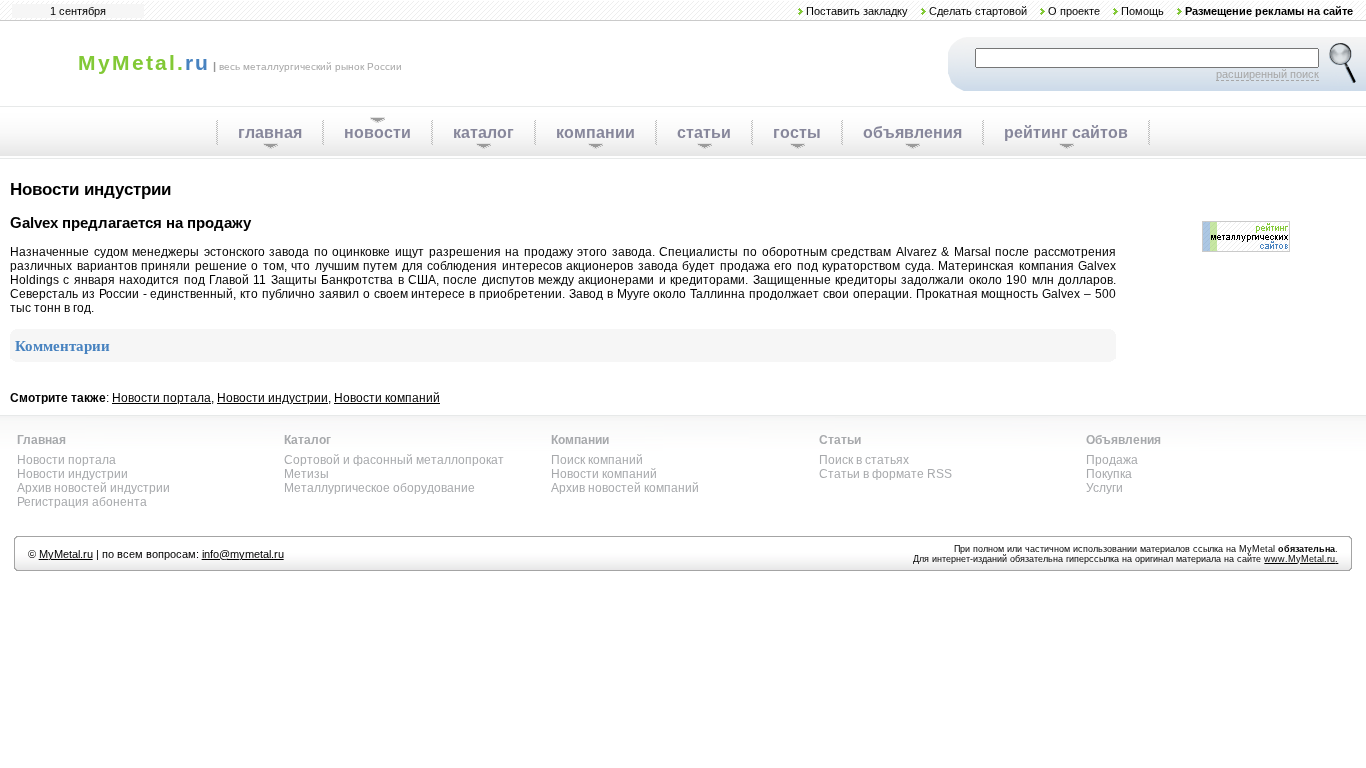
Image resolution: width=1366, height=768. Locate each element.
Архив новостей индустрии (93, 488)
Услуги (1104, 488)
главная (270, 132)
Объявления (1123, 440)
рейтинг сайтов (1066, 132)
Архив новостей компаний (625, 488)
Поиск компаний (597, 460)
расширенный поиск (1267, 74)
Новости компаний (387, 398)
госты (797, 132)
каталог (483, 132)
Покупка (1109, 474)
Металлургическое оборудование (379, 488)
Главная (41, 440)
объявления (912, 132)
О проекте (1074, 11)
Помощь (1142, 11)
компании (595, 132)
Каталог (307, 440)
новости (377, 132)
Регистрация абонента (82, 502)
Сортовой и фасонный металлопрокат (394, 460)
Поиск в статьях (864, 460)
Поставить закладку (857, 11)
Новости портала (161, 398)
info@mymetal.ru (243, 554)
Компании (580, 440)
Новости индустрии (272, 398)
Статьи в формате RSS (885, 474)
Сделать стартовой (978, 11)
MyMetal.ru (66, 554)
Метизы (306, 474)
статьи (704, 132)
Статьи (840, 440)
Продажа (1112, 460)
